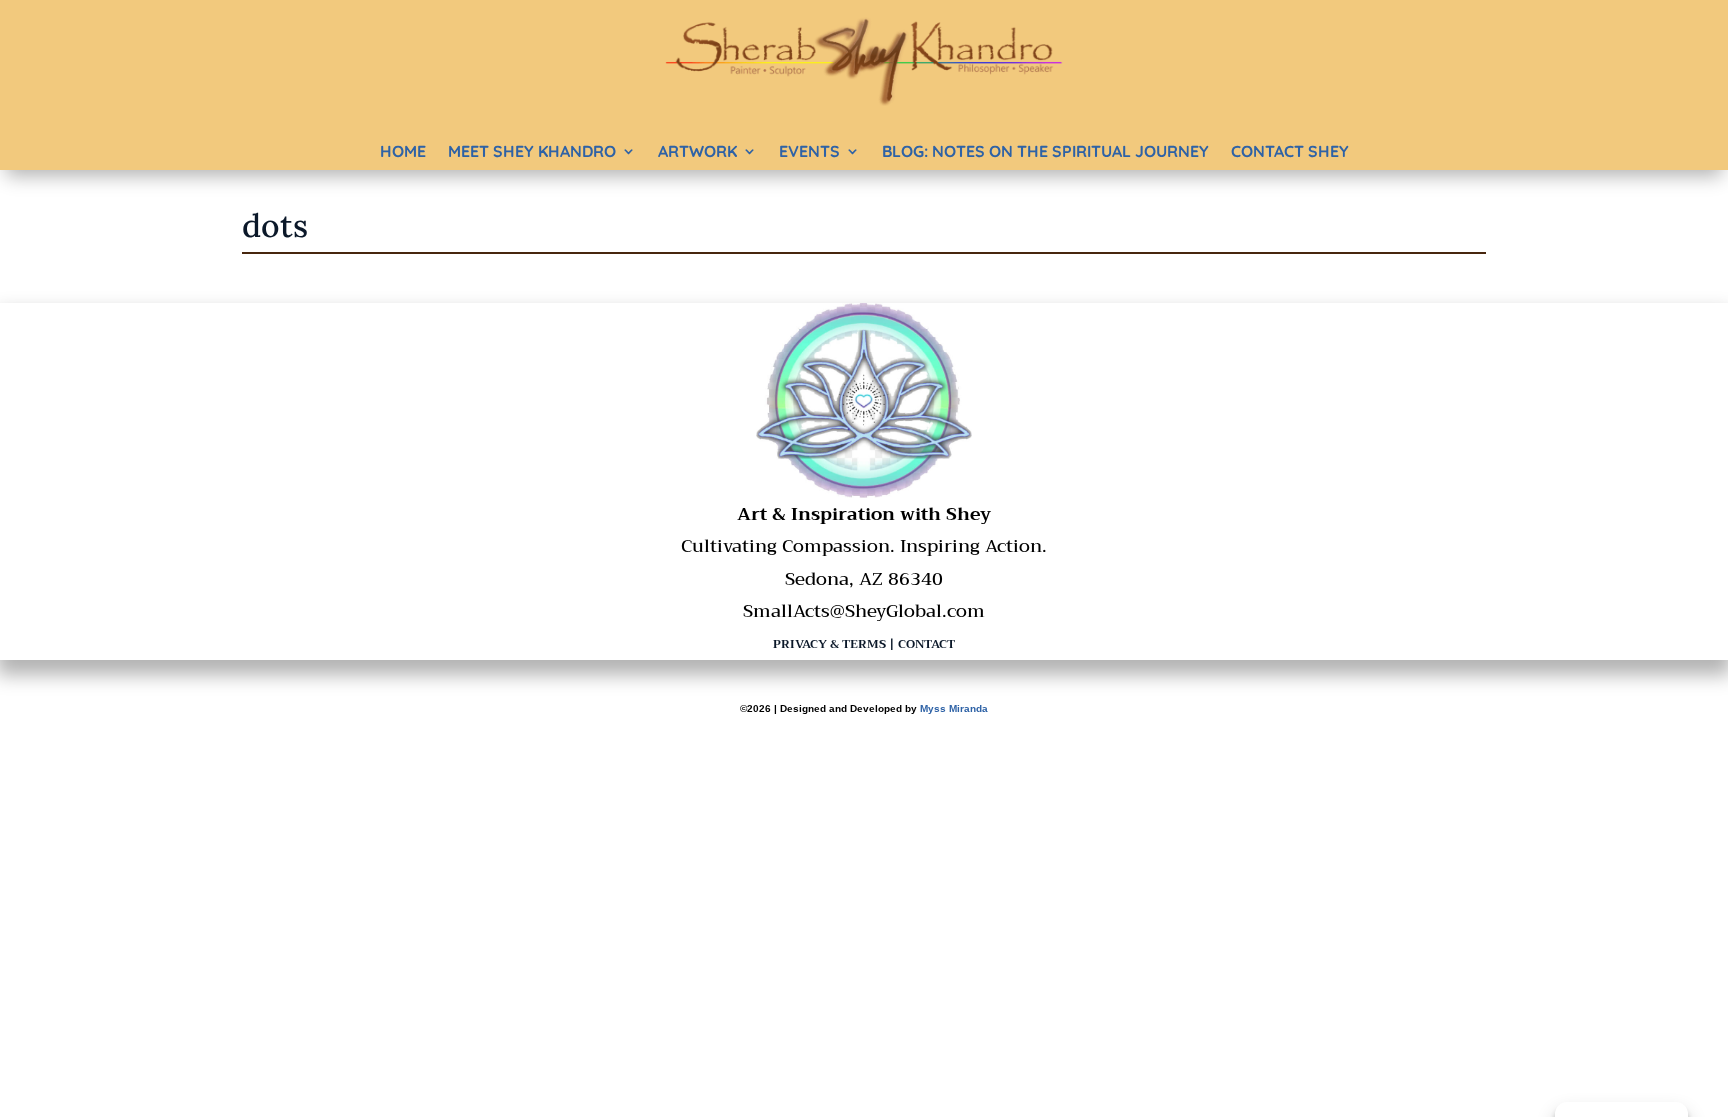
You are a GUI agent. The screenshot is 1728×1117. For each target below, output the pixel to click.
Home (403, 151)
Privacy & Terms (829, 644)
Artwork (697, 151)
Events (809, 151)
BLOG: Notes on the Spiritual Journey (1045, 151)
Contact (926, 644)
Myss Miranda (954, 708)
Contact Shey (1290, 151)
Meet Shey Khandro (532, 151)
